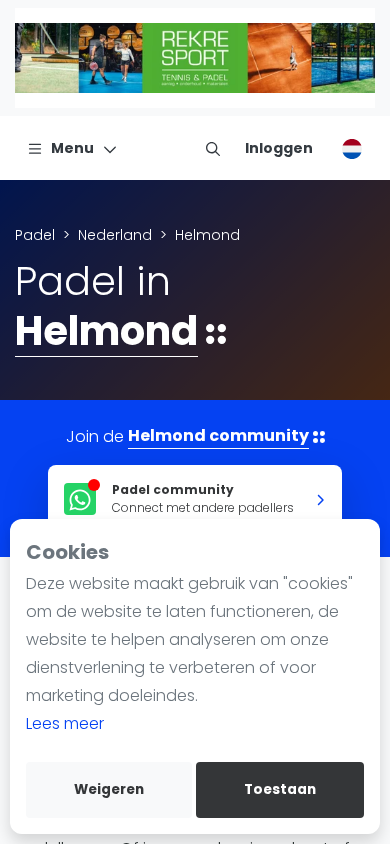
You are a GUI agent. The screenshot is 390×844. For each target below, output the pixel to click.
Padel (35, 235)
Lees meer (65, 723)
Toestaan (280, 789)
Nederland (115, 235)
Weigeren (109, 789)
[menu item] (213, 148)
